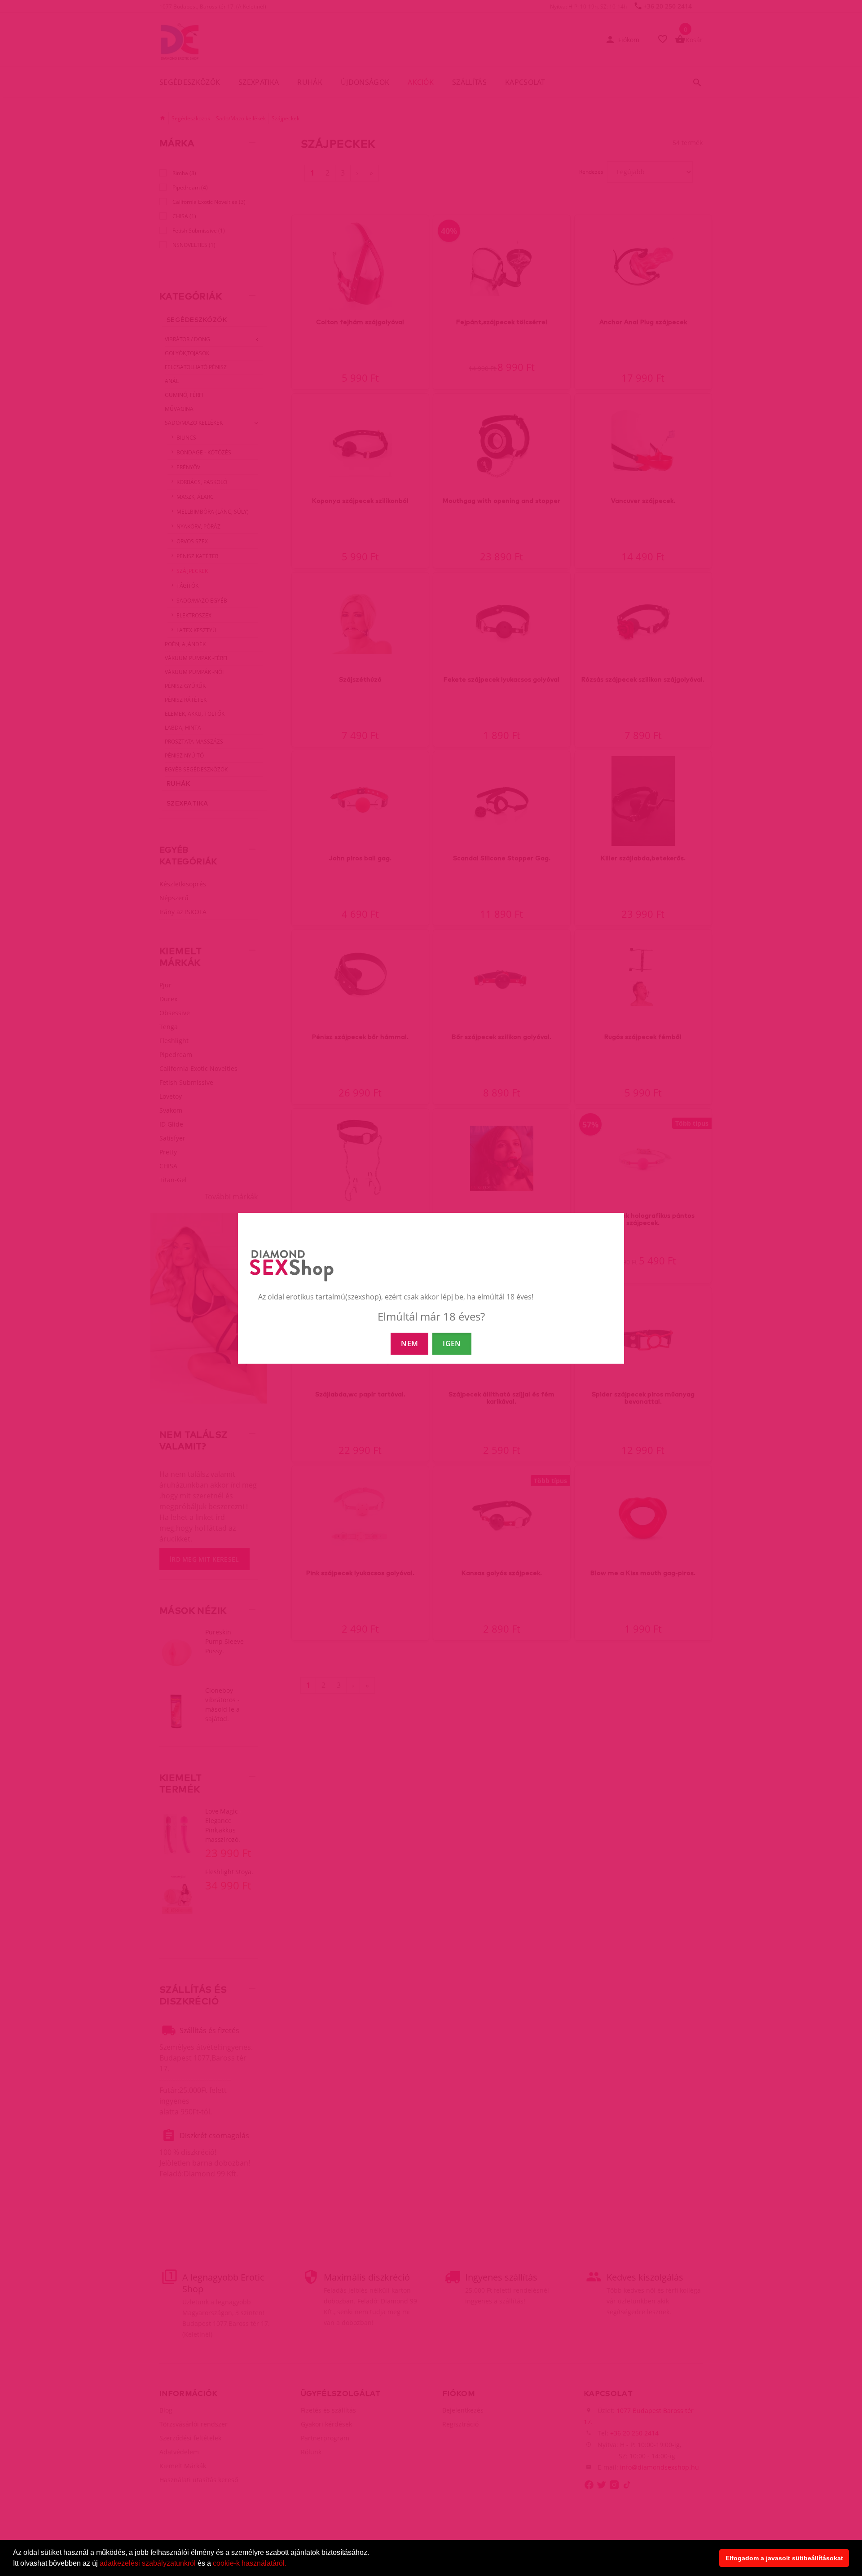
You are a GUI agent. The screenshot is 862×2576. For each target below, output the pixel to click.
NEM (409, 1343)
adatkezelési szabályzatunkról (148, 2563)
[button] (290, 2564)
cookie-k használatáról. (250, 2563)
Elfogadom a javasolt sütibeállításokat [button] (784, 2558)
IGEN (452, 1343)
